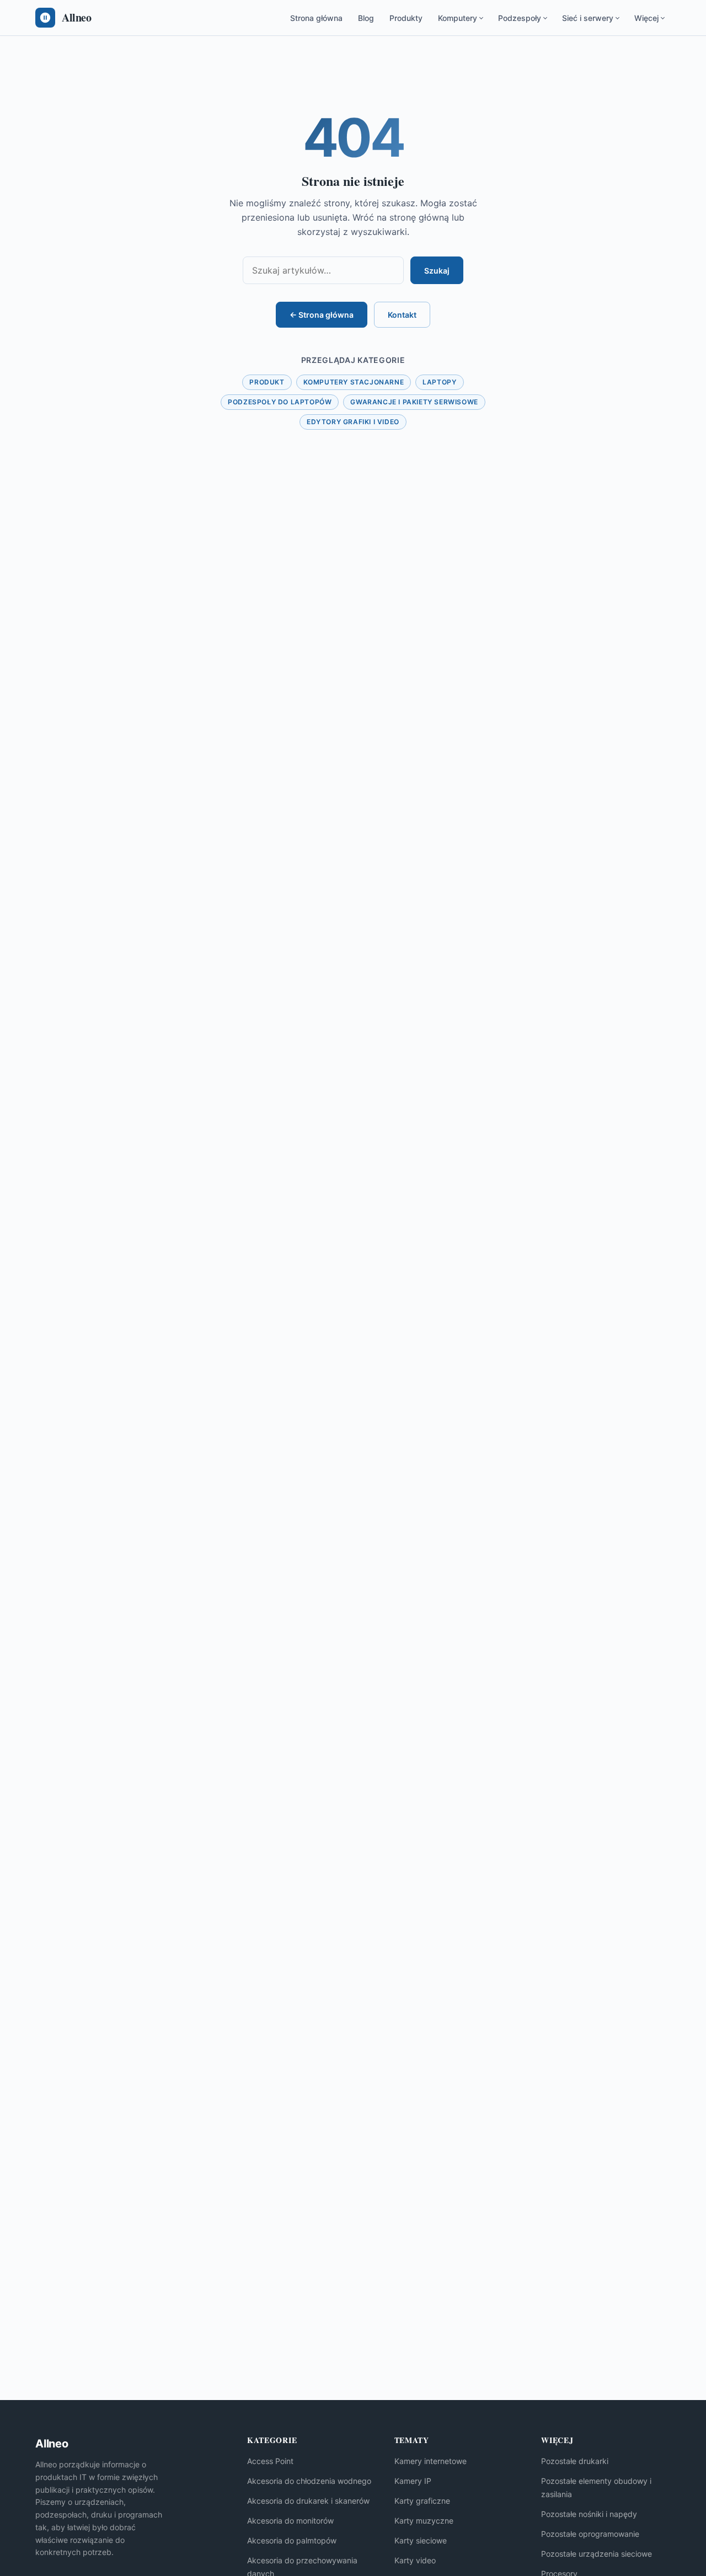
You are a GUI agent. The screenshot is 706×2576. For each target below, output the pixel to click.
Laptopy (439, 382)
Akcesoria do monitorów (290, 2521)
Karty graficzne (422, 2501)
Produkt (267, 382)
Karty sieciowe (421, 2540)
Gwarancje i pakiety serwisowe (414, 402)
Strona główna (316, 18)
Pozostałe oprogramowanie (590, 2534)
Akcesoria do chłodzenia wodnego (309, 2481)
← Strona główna (322, 315)
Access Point (270, 2461)
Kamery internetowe (430, 2461)
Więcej (646, 18)
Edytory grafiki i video (353, 422)
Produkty (406, 18)
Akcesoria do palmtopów (292, 2540)
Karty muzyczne (424, 2521)
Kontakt (402, 315)
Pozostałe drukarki (575, 2461)
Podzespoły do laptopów (280, 402)
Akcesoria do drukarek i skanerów (308, 2501)
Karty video (415, 2560)
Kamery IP (413, 2481)
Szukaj (437, 271)
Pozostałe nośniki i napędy (589, 2514)
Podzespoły (520, 18)
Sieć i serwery (588, 18)
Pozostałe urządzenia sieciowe (597, 2554)
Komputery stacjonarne (354, 382)
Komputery (458, 18)
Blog (366, 18)
